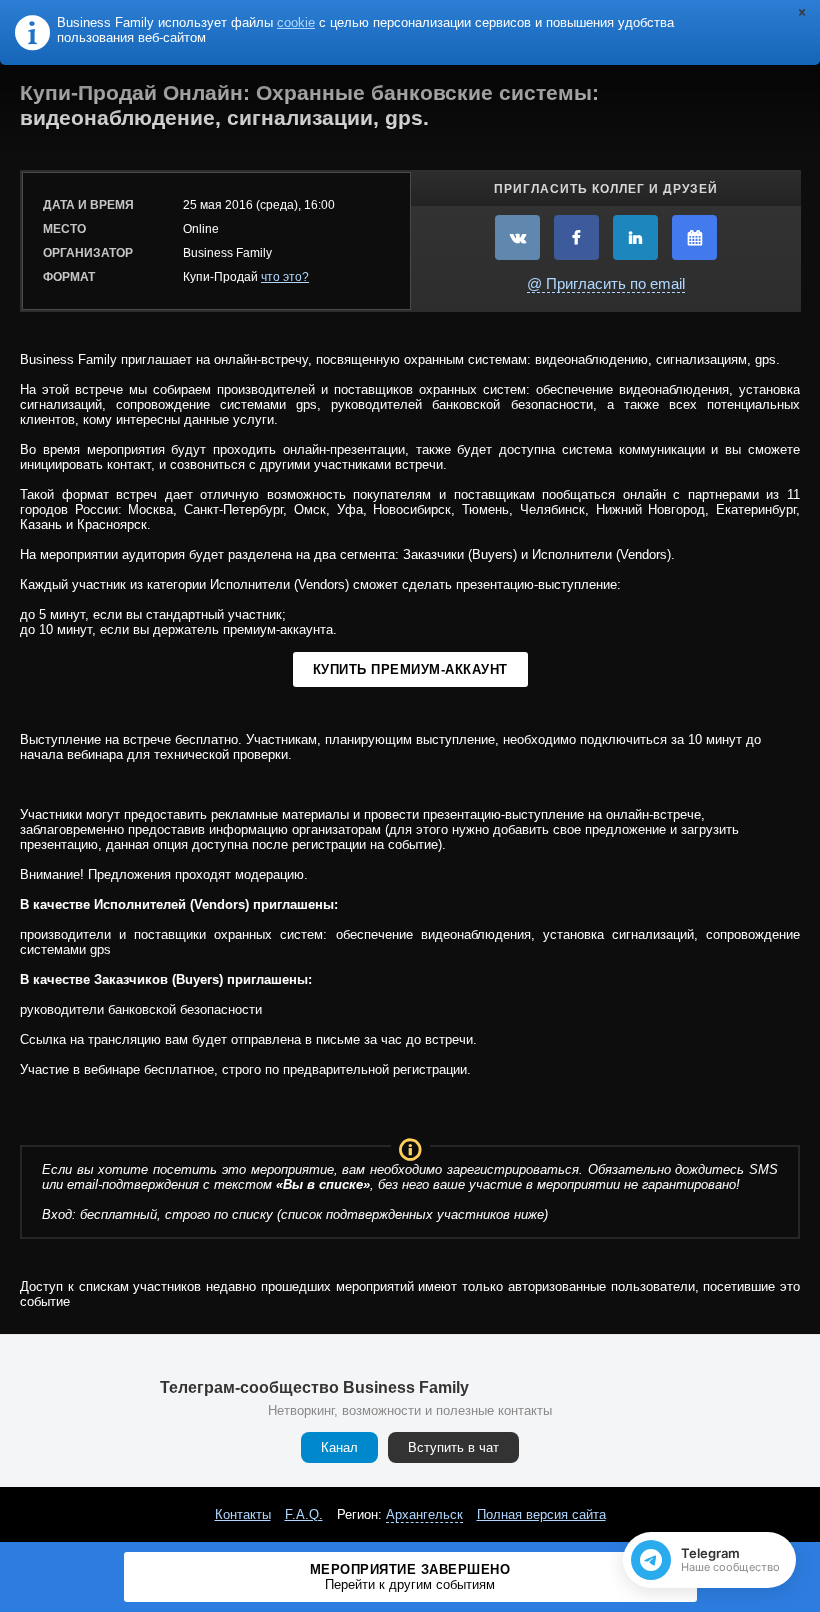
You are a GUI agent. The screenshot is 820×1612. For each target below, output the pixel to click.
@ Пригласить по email (606, 283)
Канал (339, 1447)
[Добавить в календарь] (694, 237)
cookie (296, 22)
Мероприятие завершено (410, 1577)
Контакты (243, 1514)
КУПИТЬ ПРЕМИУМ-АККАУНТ (410, 669)
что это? (285, 277)
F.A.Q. (304, 1514)
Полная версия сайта (541, 1514)
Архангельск (424, 1514)
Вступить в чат (453, 1447)
